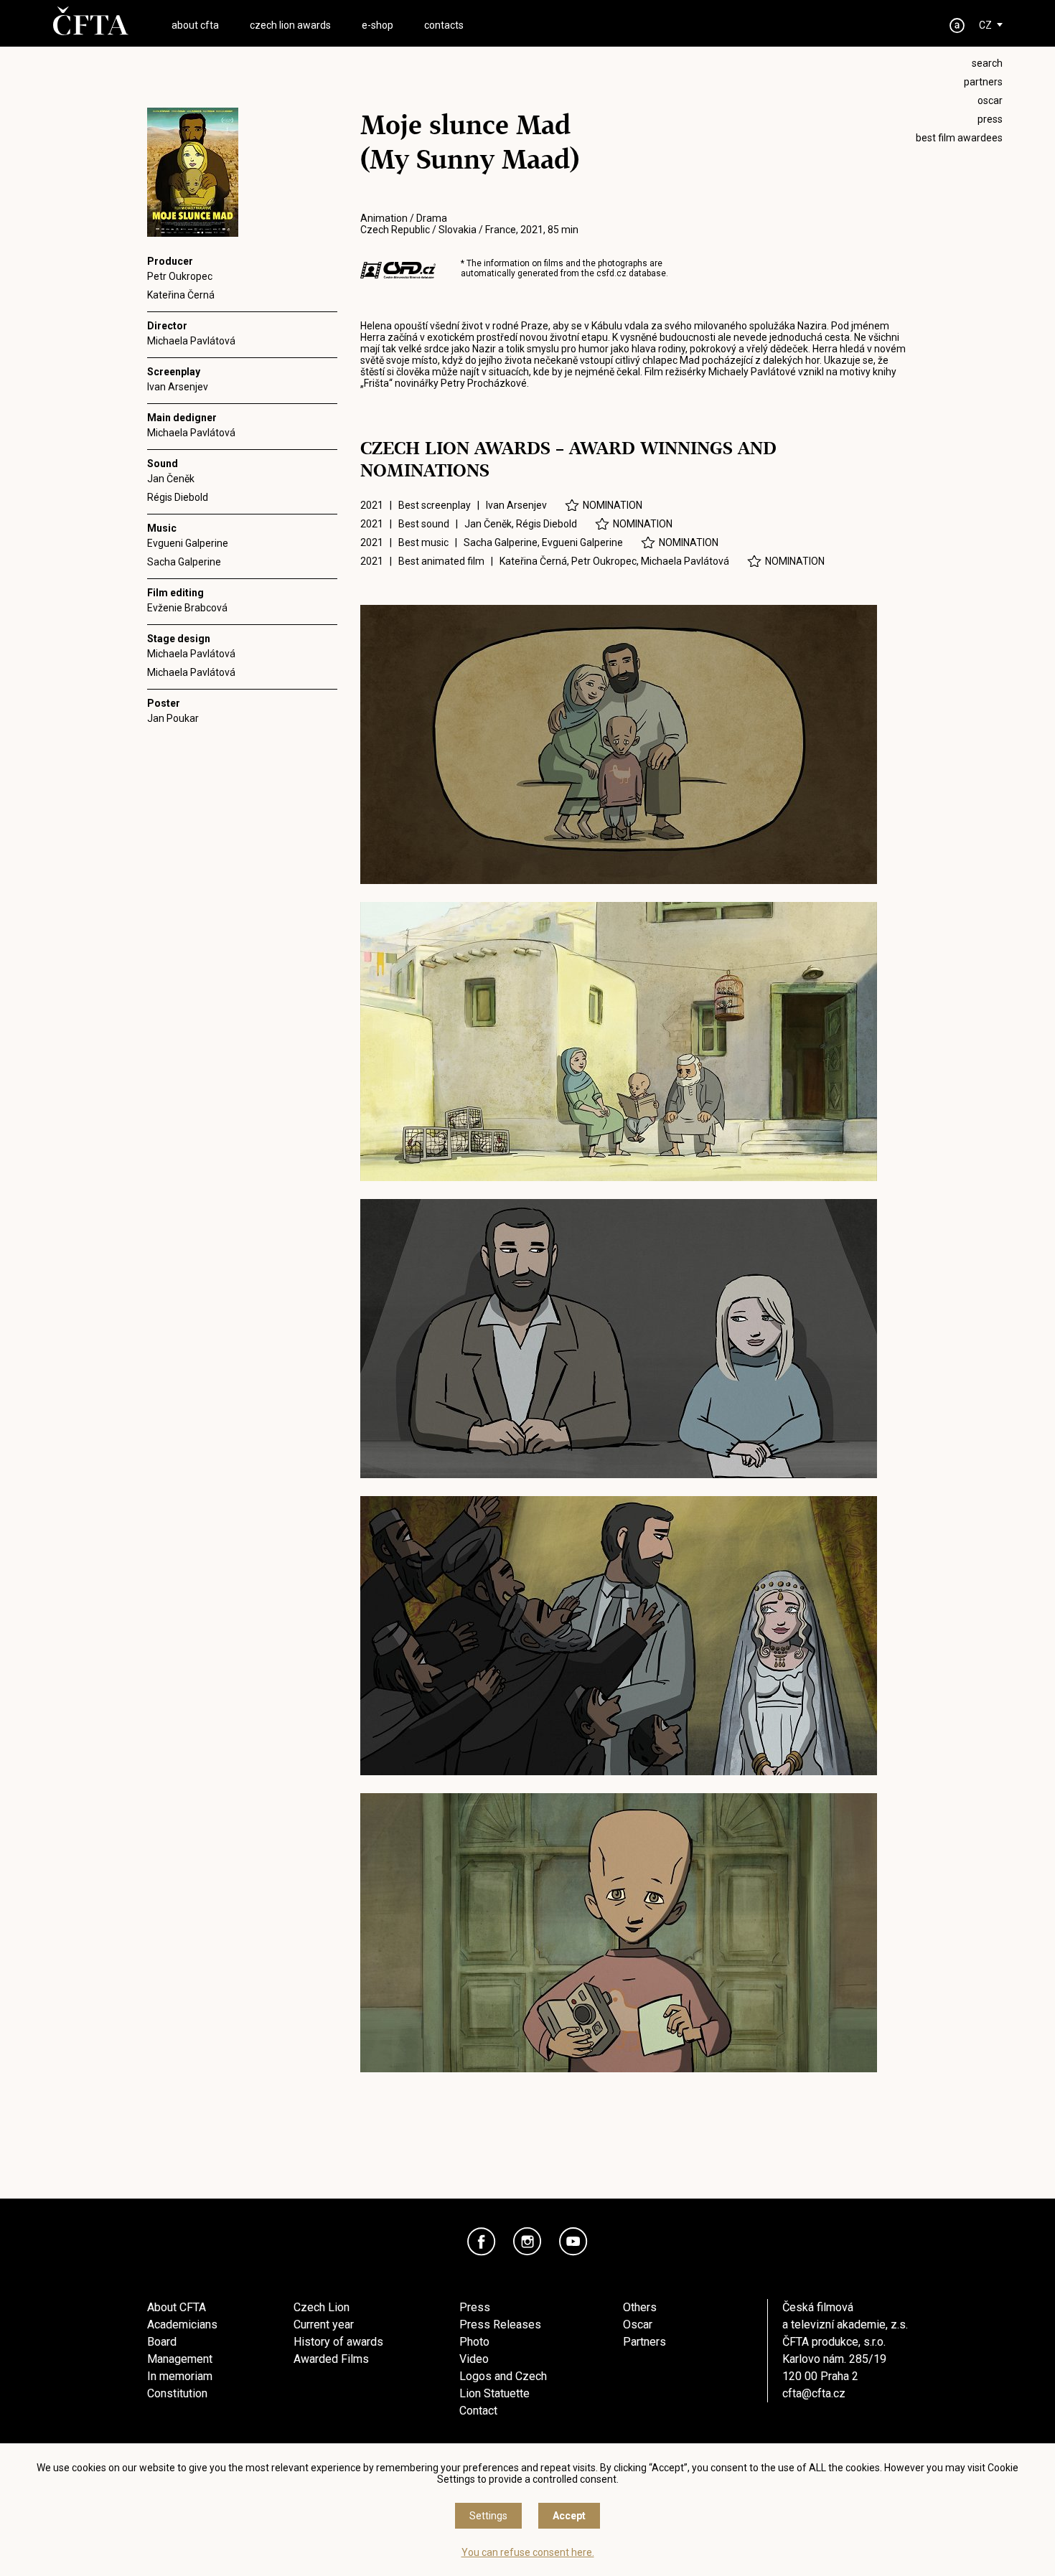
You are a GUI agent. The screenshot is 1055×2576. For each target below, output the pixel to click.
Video (474, 2359)
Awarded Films (331, 2359)
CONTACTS (444, 25)
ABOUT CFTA (195, 25)
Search (987, 63)
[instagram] (527, 2242)
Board (162, 2342)
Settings (488, 2516)
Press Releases (500, 2324)
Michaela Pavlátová (191, 341)
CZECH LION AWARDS (290, 25)
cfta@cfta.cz (814, 2393)
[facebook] (482, 2242)
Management (180, 2359)
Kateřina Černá (181, 295)
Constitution (177, 2393)
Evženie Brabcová (187, 608)
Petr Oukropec (180, 276)
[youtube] (573, 2242)
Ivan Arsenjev (178, 387)
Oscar (638, 2324)
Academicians (182, 2324)
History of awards (338, 2342)
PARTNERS (983, 82)
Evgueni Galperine (188, 543)
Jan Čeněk (171, 479)
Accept (569, 2516)
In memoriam (180, 2376)
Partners (644, 2342)
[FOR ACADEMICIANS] (957, 25)
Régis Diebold (178, 497)
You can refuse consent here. (528, 2552)
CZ (985, 25)
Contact (478, 2411)
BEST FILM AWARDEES (959, 138)
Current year (324, 2324)
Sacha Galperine (184, 562)
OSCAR (990, 100)
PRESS (990, 119)
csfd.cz (611, 273)
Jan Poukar (173, 718)
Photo (474, 2342)
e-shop (378, 25)
